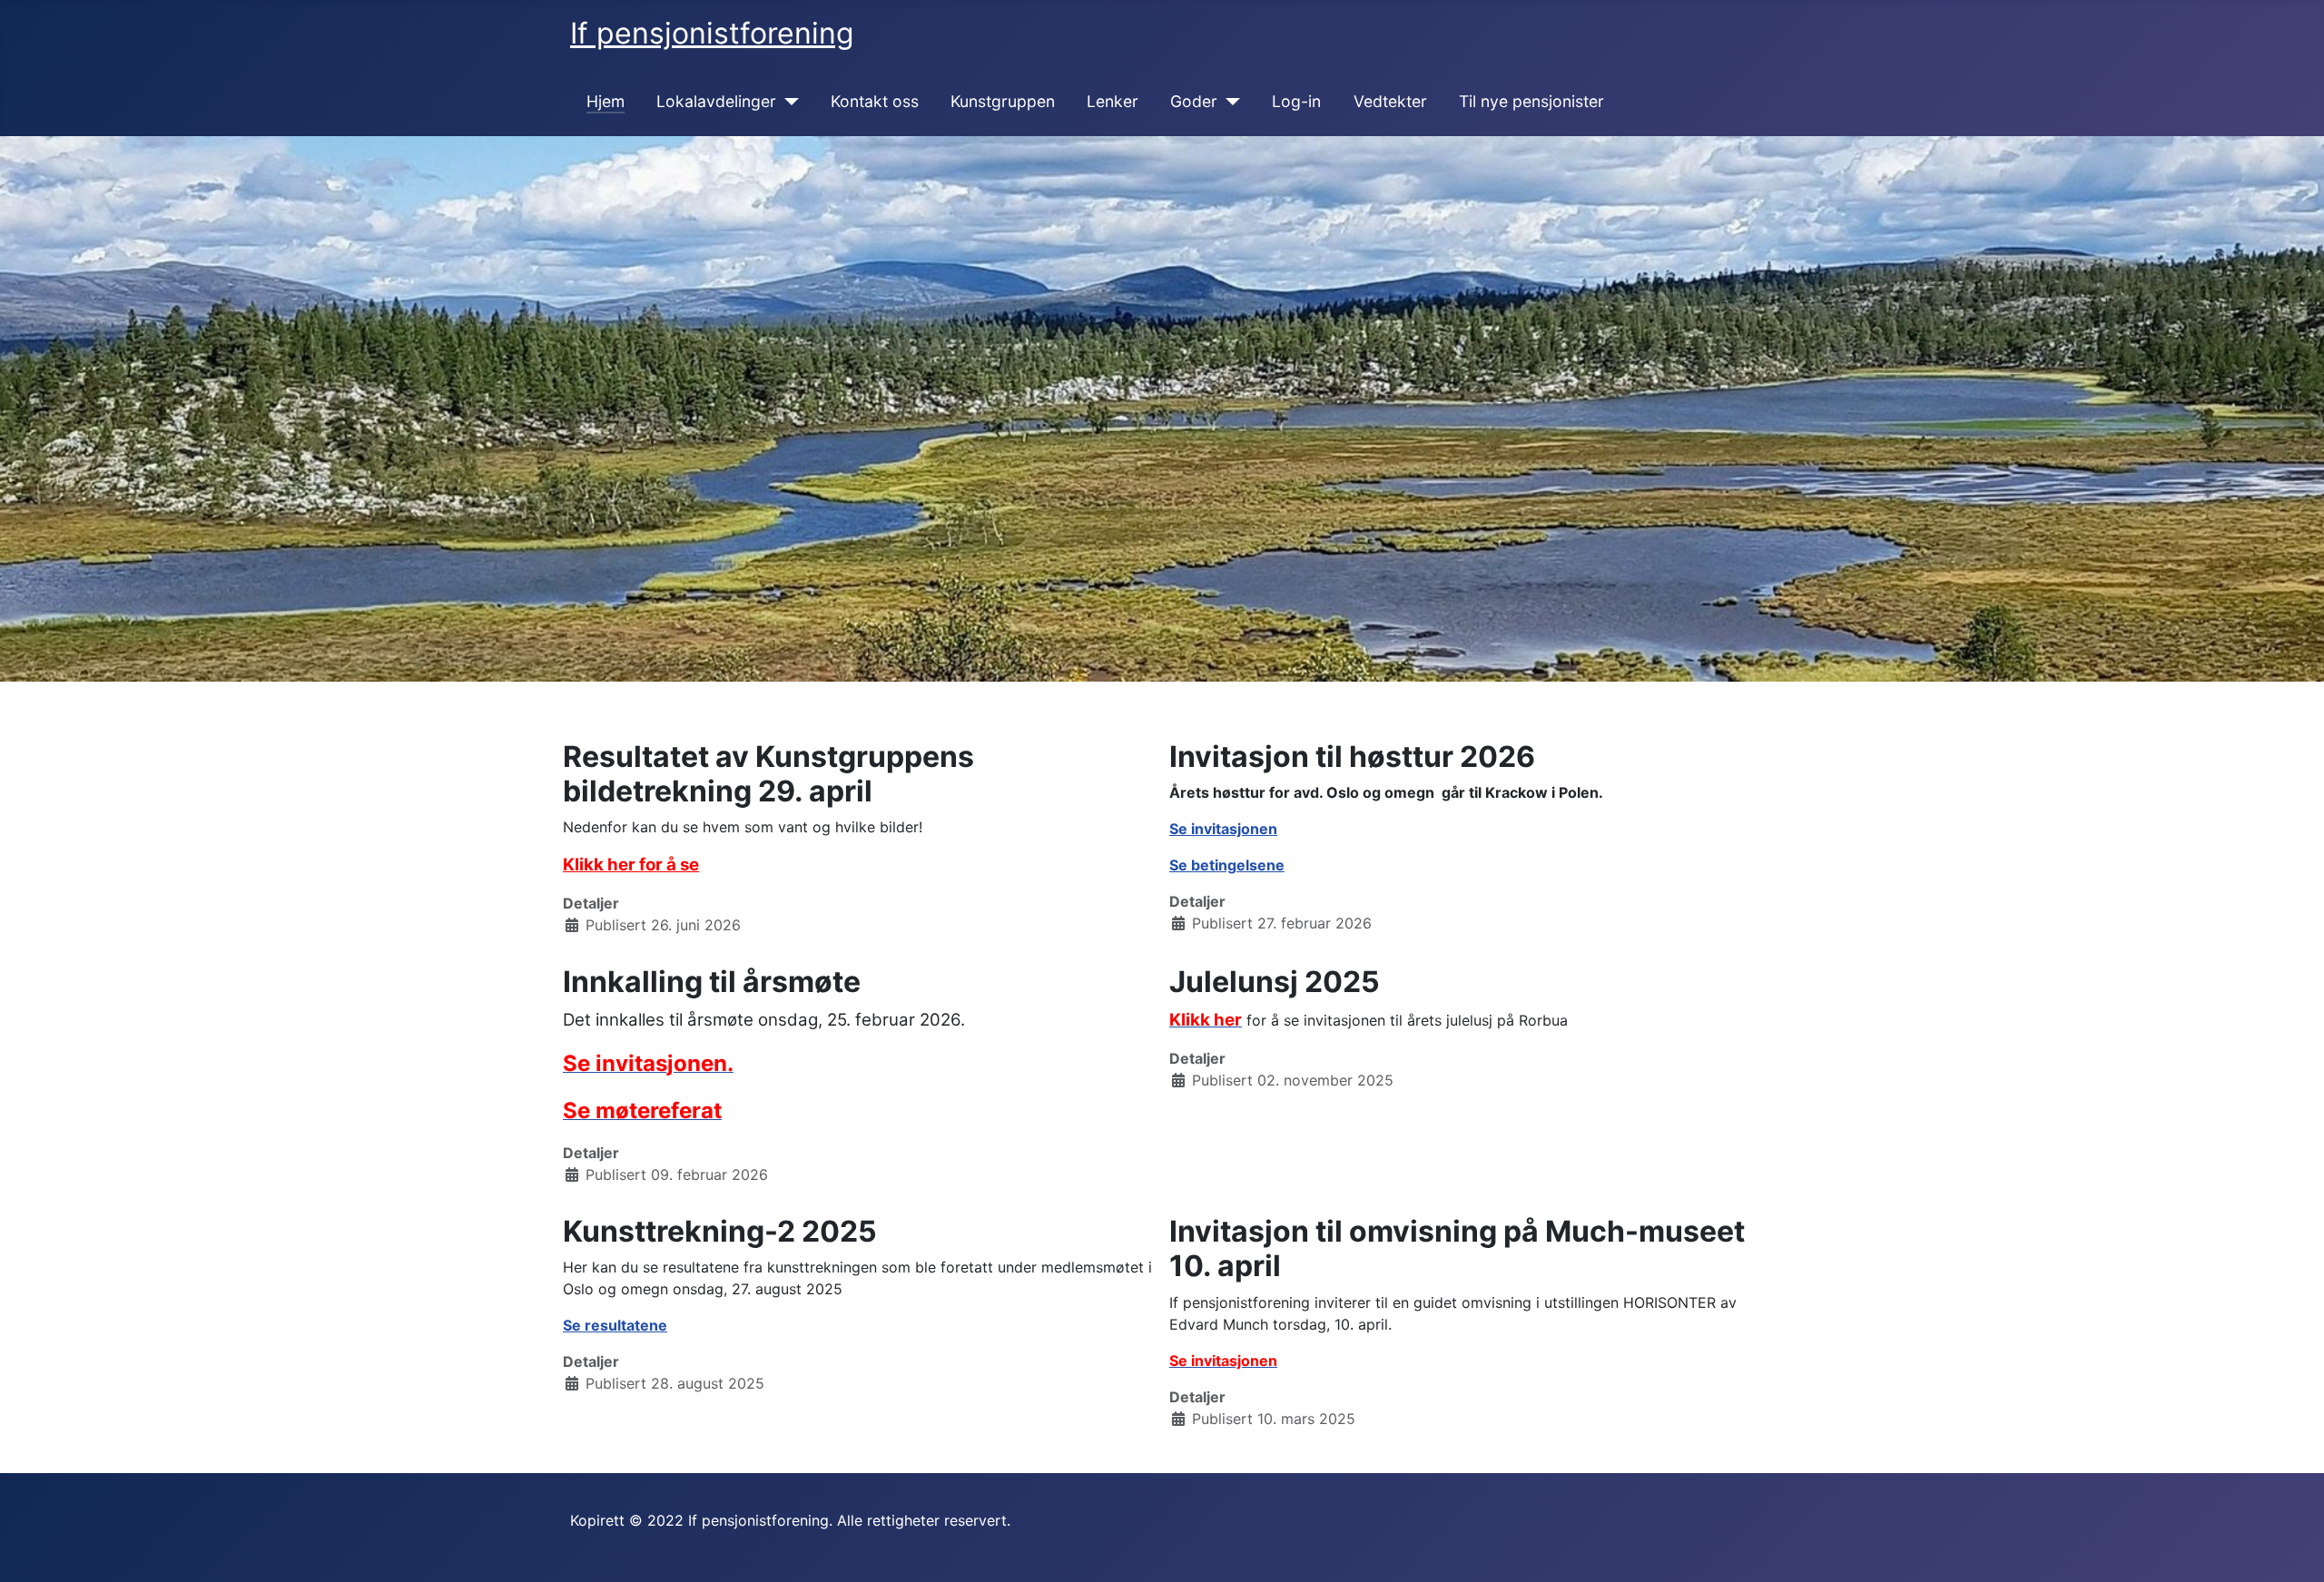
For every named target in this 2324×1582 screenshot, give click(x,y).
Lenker (1113, 101)
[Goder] (1229, 102)
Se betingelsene (1227, 865)
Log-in (1296, 101)
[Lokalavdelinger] (788, 102)
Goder (1194, 101)
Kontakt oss (875, 101)
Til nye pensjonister (1531, 101)
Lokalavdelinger (716, 101)
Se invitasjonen (1223, 829)
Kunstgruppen (1003, 101)
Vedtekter (1390, 101)
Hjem (606, 101)
